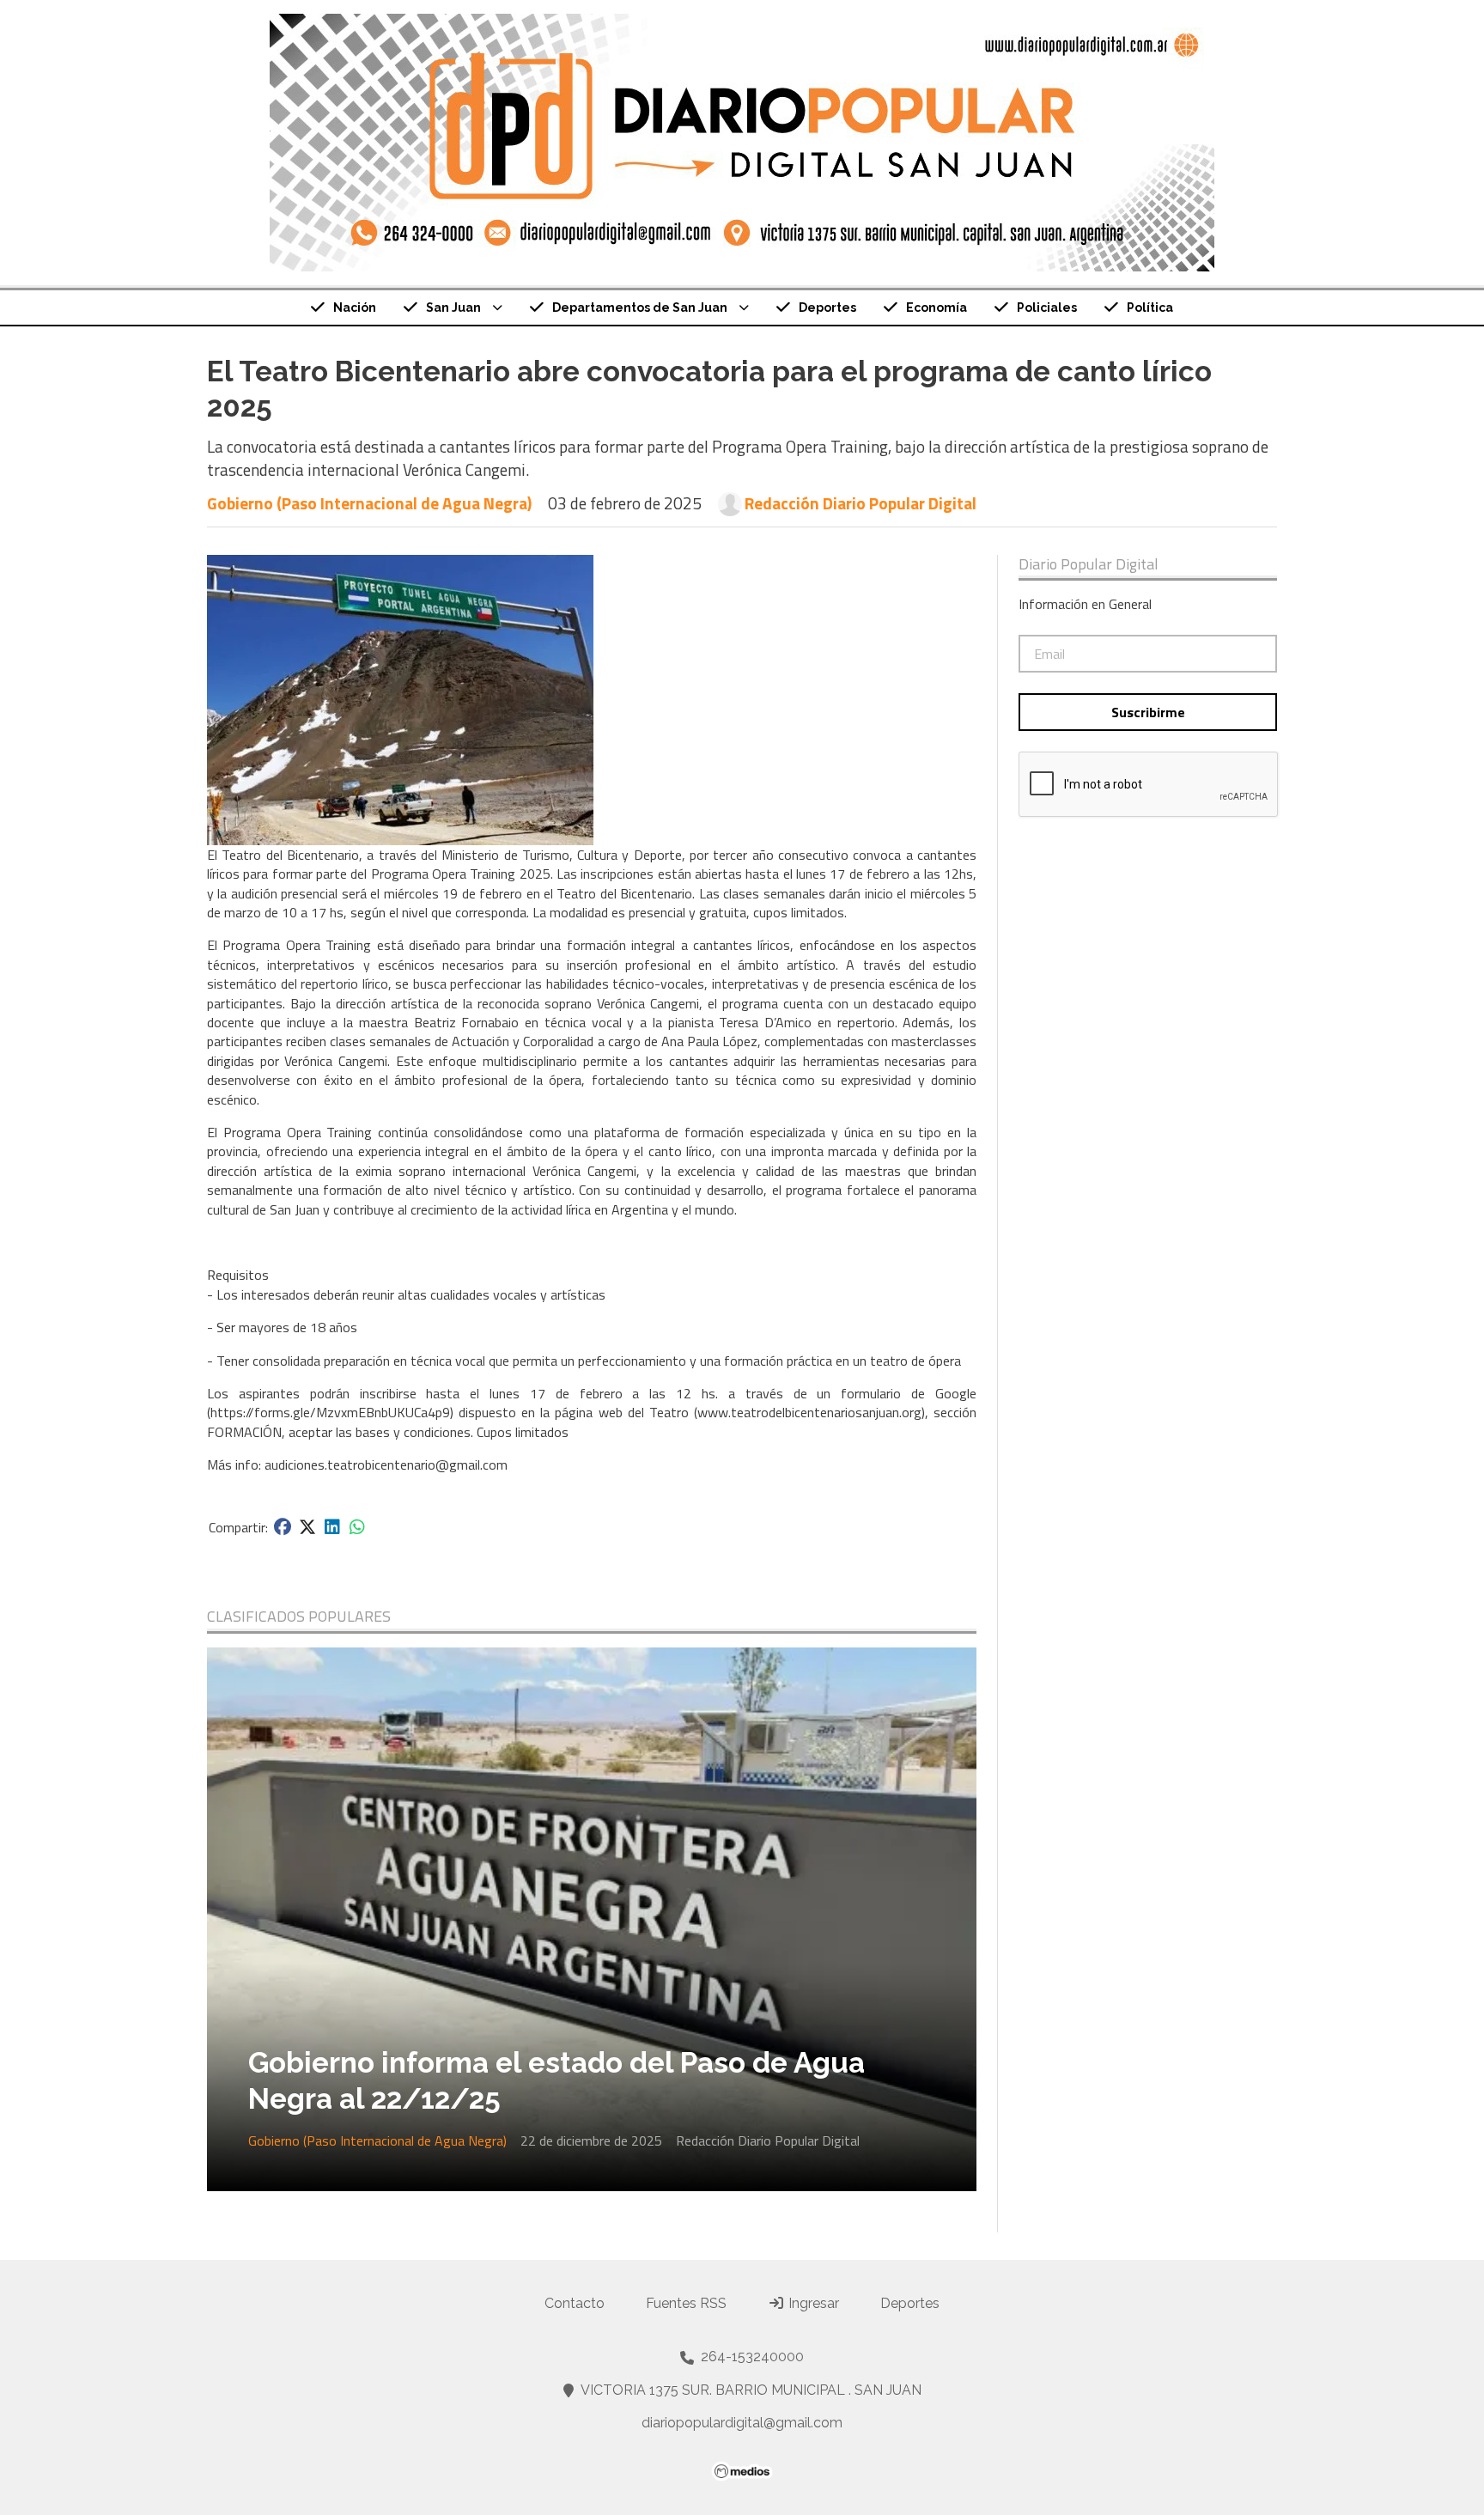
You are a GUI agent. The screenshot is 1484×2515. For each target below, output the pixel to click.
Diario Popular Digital (1089, 564)
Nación (355, 308)
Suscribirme (1148, 712)
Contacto (575, 2303)
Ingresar (812, 2303)
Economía (937, 308)
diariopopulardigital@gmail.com (742, 2423)
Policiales (1047, 308)
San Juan (453, 308)
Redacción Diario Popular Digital (861, 503)
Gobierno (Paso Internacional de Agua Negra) (369, 503)
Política (1150, 308)
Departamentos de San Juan (640, 308)
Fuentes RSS (686, 2303)
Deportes (827, 308)
